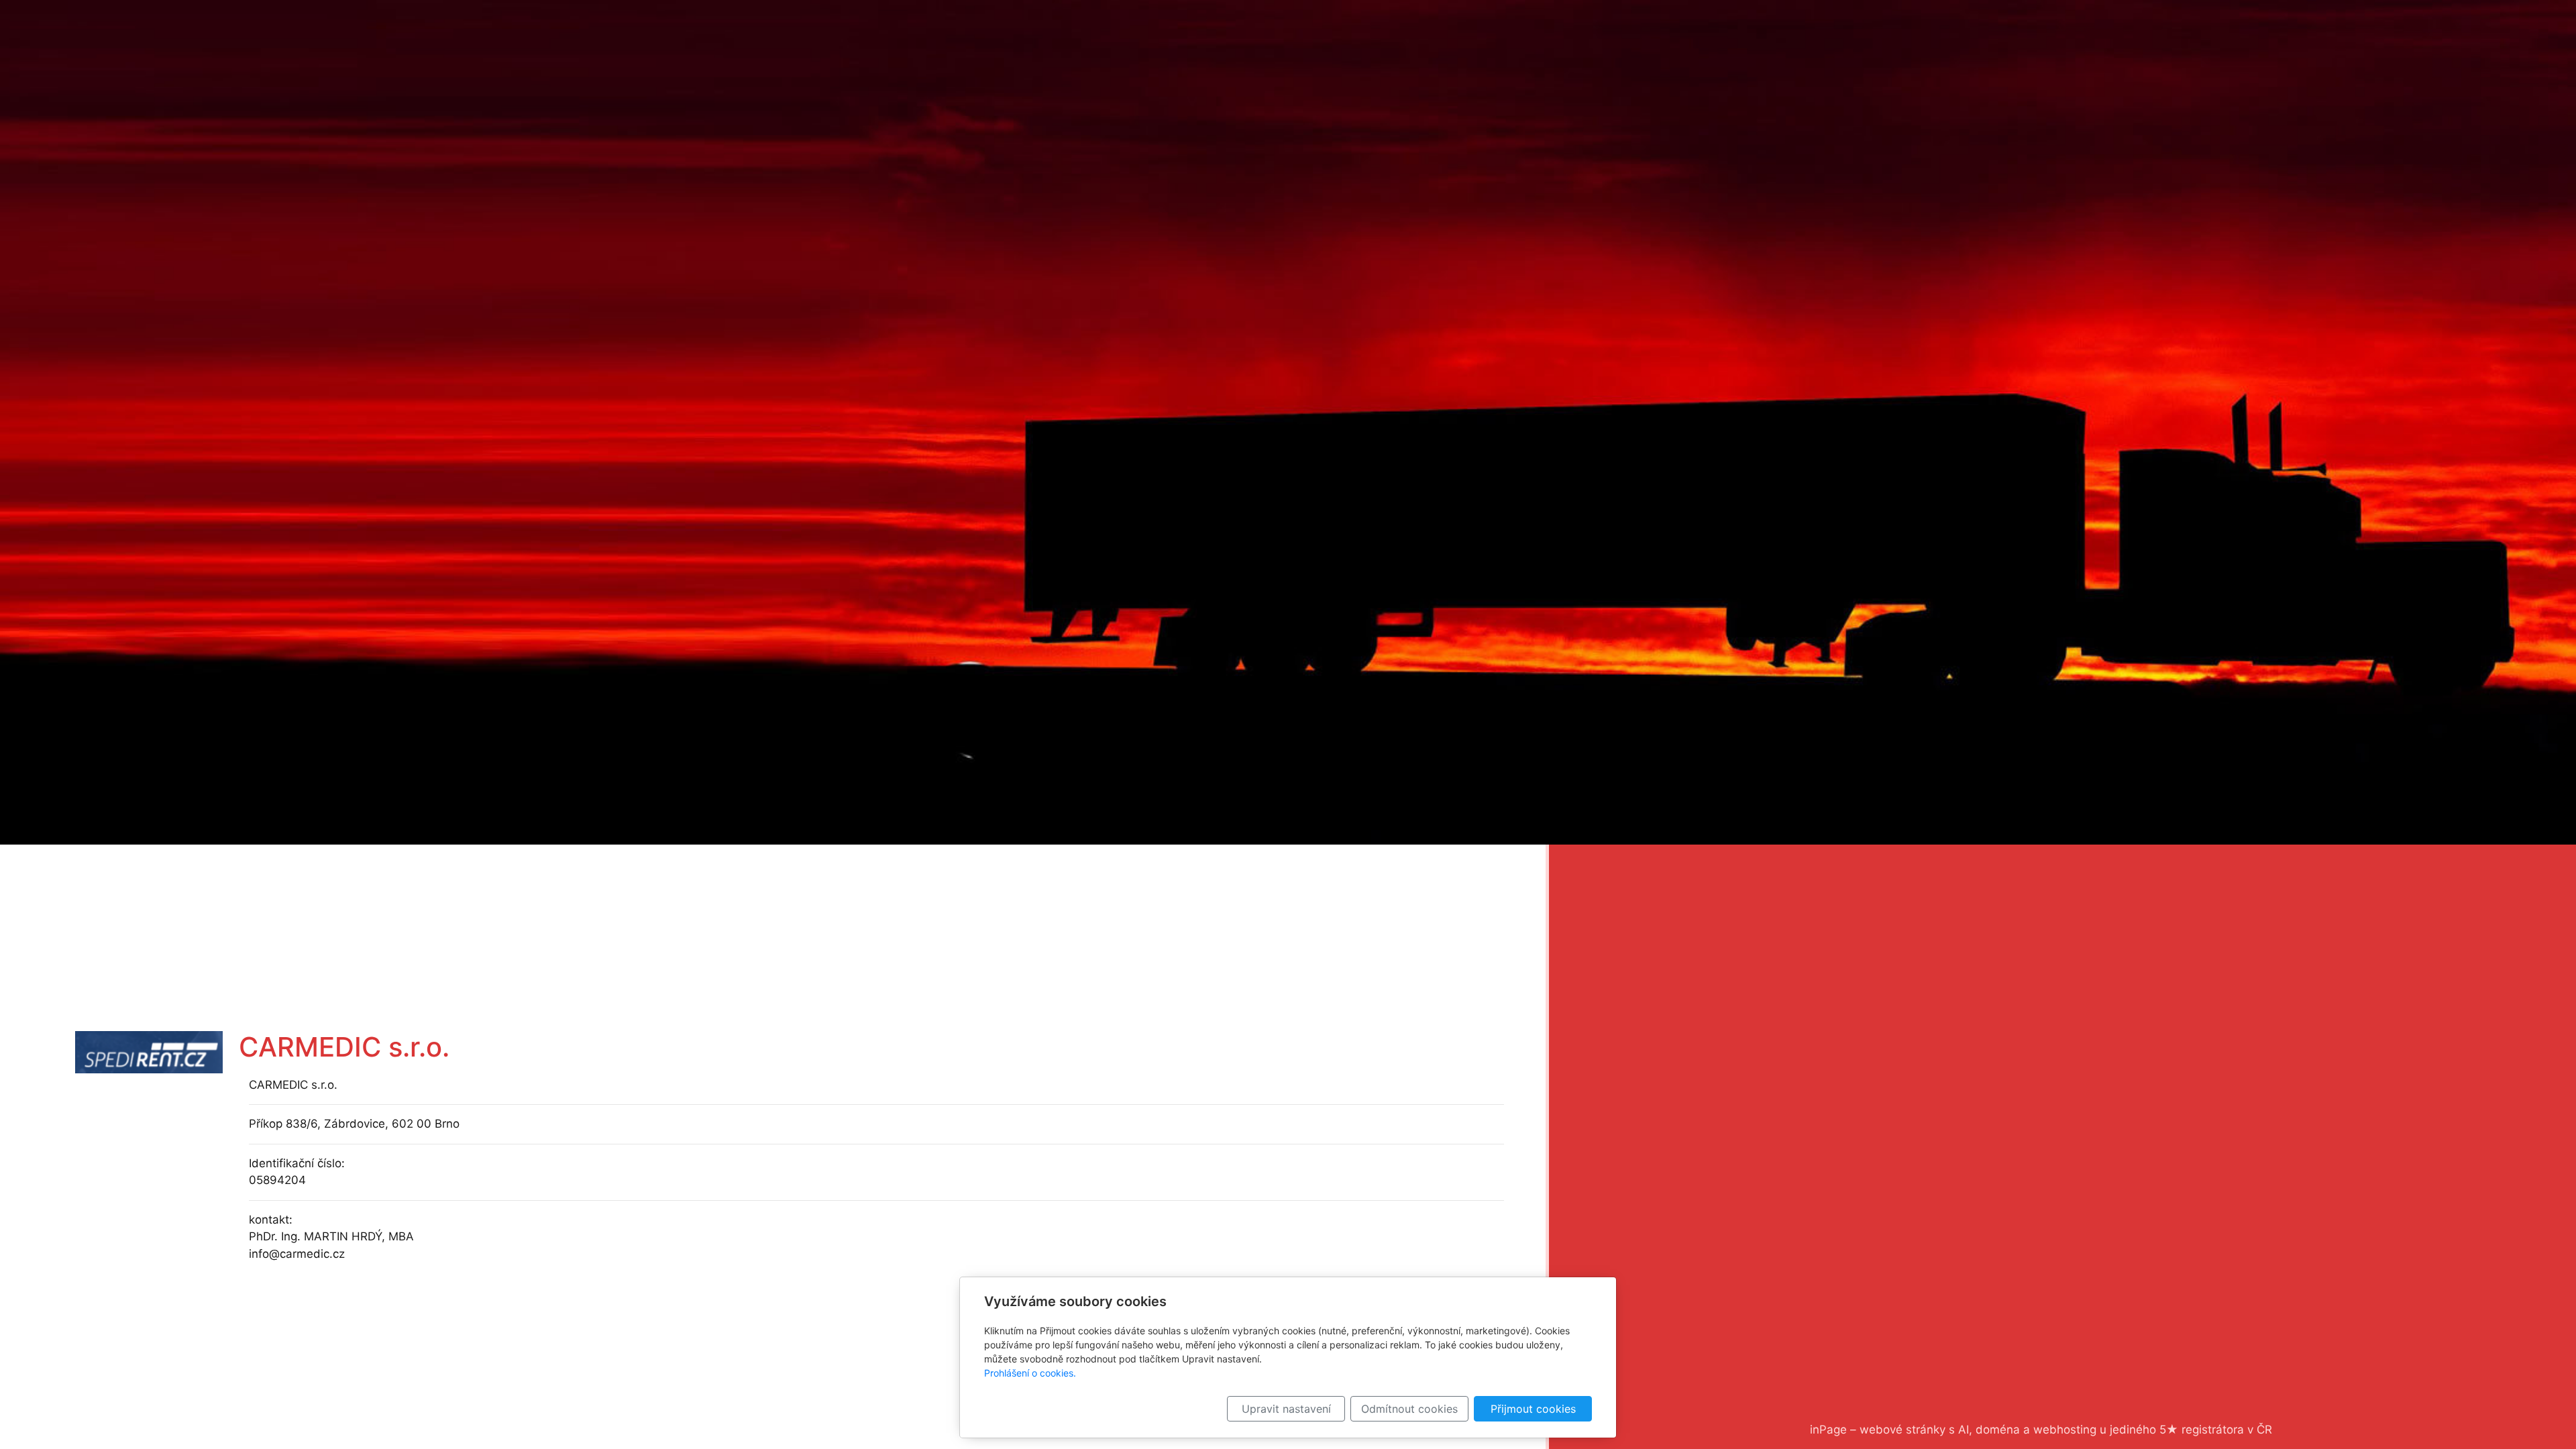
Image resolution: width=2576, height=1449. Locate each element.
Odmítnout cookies (1409, 1409)
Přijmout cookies (1533, 1409)
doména (1998, 1430)
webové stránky (1902, 1430)
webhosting (2065, 1430)
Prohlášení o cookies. (1030, 1373)
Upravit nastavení (1286, 1409)
